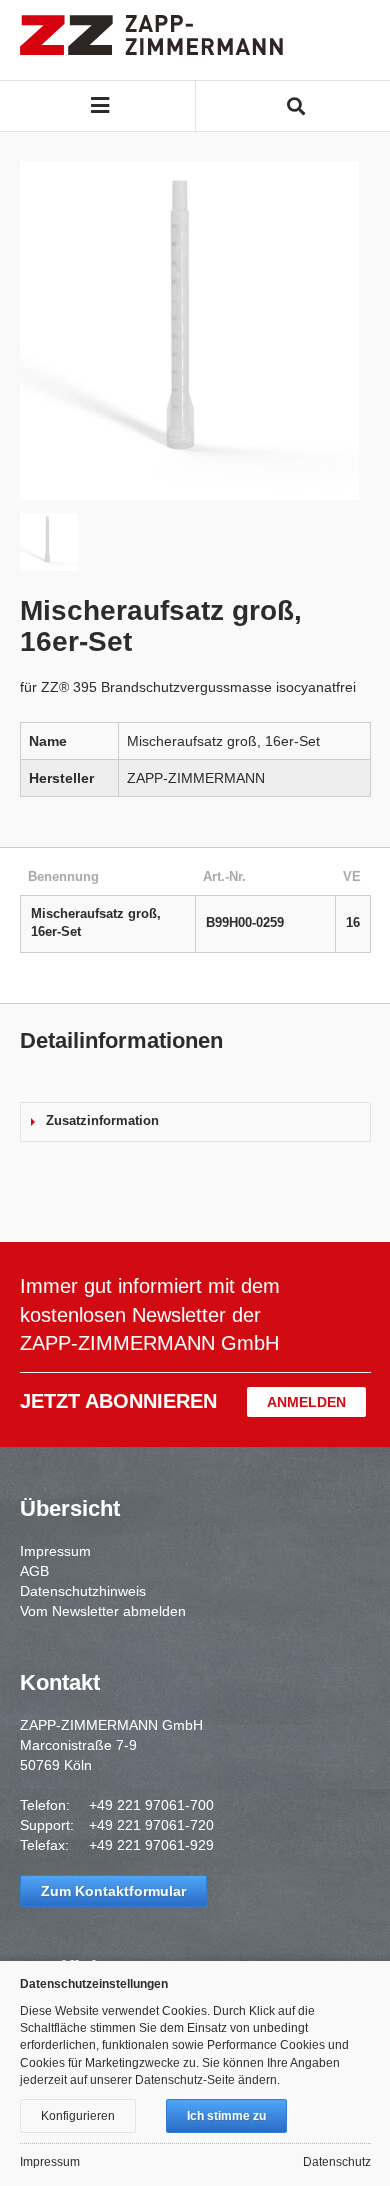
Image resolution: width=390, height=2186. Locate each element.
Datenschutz (337, 2162)
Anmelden (306, 1402)
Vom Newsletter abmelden (103, 1611)
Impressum (55, 1551)
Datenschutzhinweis (83, 1591)
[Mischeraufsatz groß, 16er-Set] (189, 330)
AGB (34, 1571)
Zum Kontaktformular (113, 1891)
